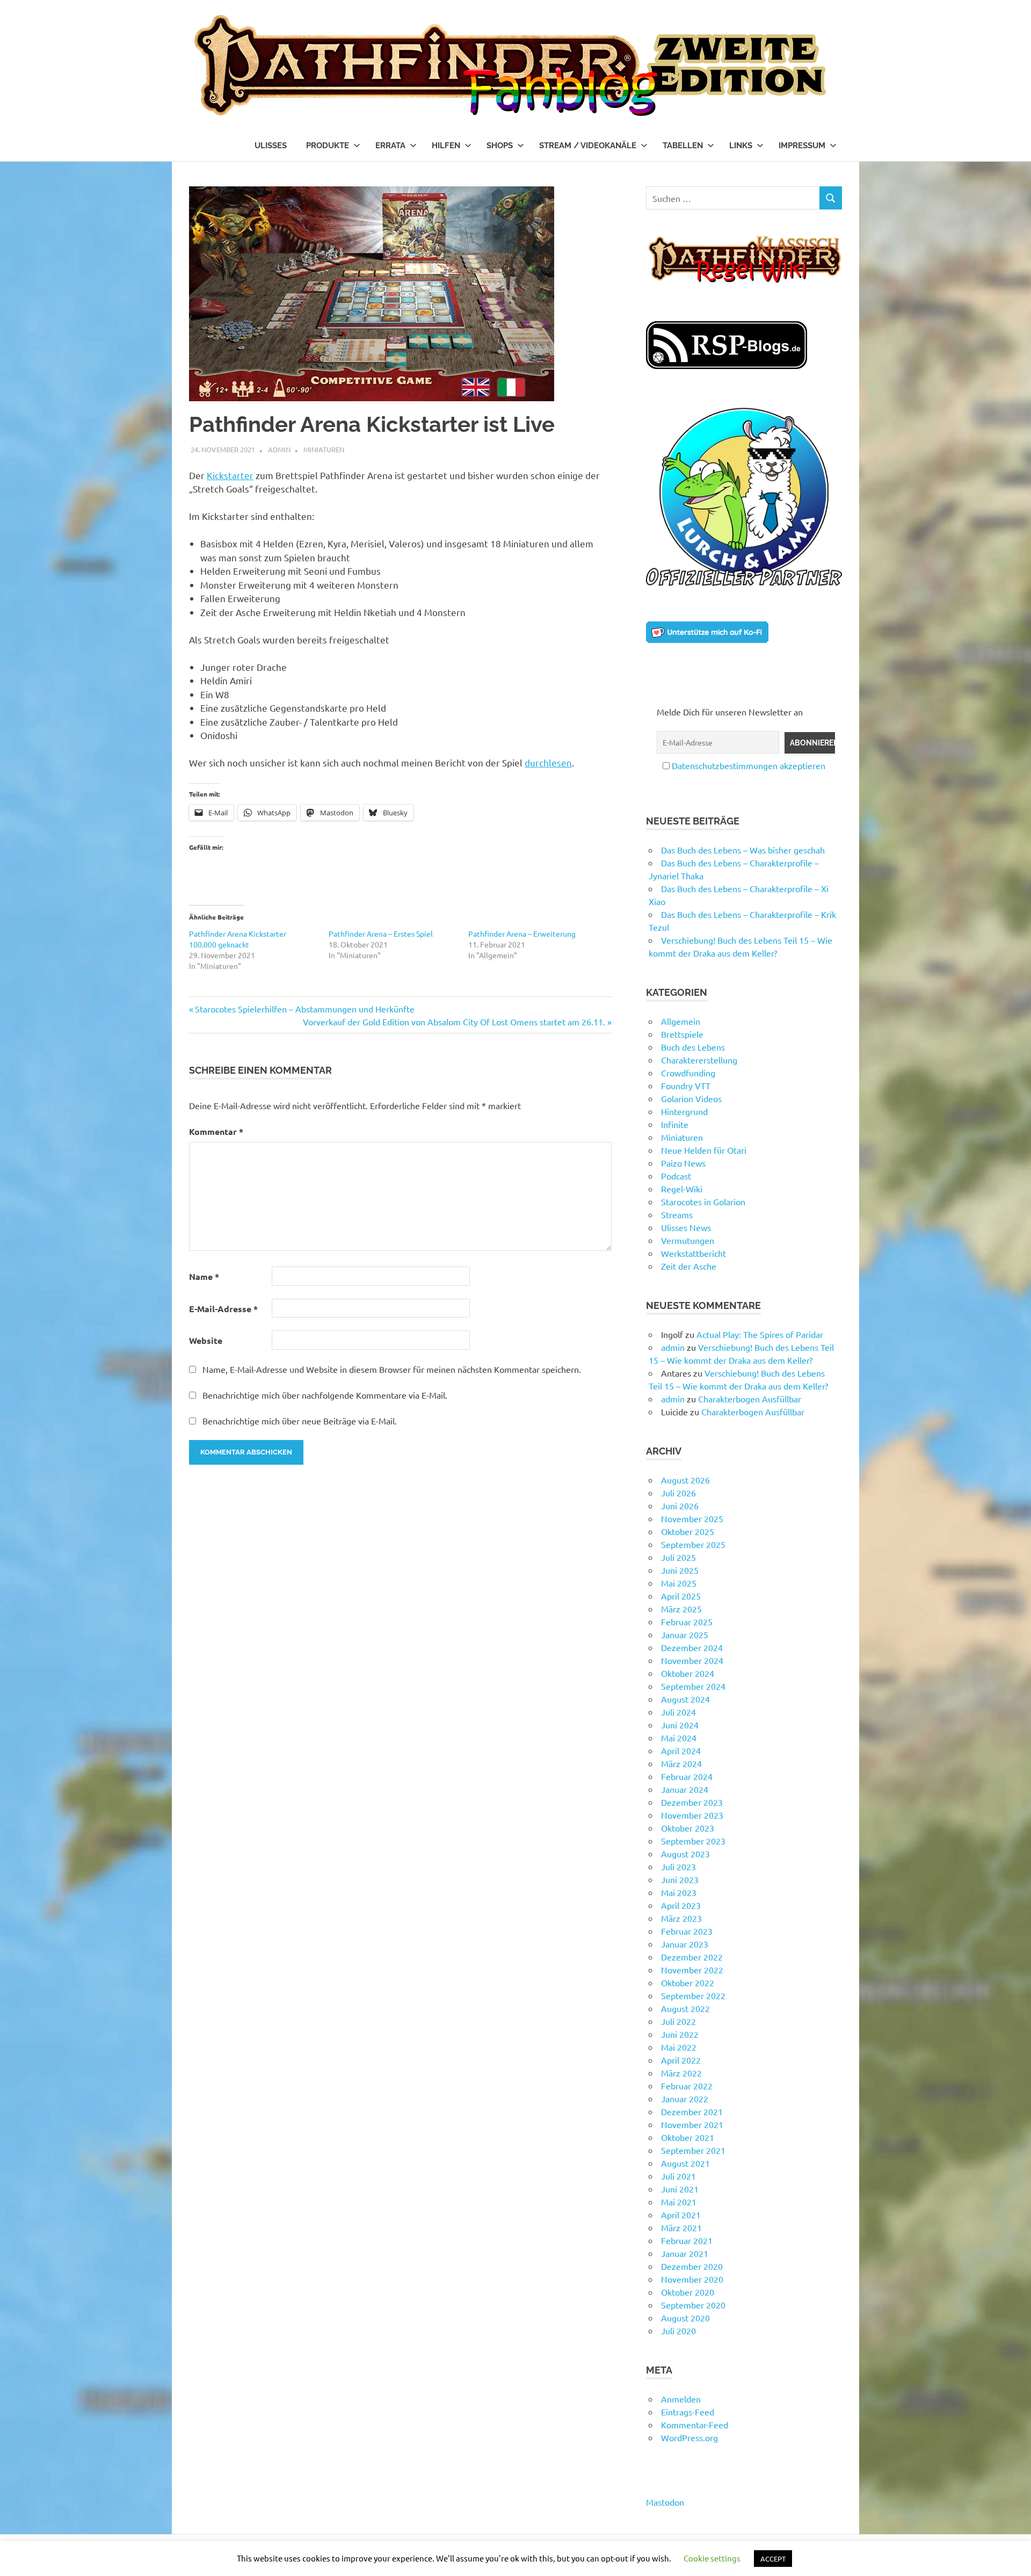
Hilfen (446, 146)
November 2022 (692, 1970)
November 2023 (692, 1815)
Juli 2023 (678, 1866)
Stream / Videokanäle (588, 146)
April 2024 (681, 1750)
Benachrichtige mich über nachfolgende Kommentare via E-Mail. (325, 1395)
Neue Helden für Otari (704, 1150)
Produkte (328, 146)
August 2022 (685, 2008)
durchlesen (548, 762)
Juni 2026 (680, 1506)
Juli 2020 (678, 2331)
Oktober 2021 (688, 2137)
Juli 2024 (678, 1712)
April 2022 (681, 2060)
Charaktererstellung (699, 1060)
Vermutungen (688, 1240)
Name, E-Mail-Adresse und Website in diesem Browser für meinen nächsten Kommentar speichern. (392, 1369)
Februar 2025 (687, 1622)
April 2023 (681, 1905)
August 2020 (685, 2318)
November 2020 (692, 2279)
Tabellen (683, 146)
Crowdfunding (688, 1073)
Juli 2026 (678, 1493)
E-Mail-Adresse (223, 1309)
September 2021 (693, 2150)
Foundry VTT (686, 1086)
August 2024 (685, 1699)
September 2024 (693, 1686)
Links (741, 146)
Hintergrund (684, 1111)
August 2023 (685, 1854)
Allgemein (681, 1021)
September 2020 (693, 2305)
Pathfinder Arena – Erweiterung (522, 934)
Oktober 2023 (688, 1828)
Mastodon (665, 2502)
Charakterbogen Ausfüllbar (750, 1399)
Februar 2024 (687, 1776)
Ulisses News (686, 1227)
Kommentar (216, 1131)
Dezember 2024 (692, 1647)
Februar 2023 (687, 1931)
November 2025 (692, 1518)
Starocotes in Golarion (703, 1202)
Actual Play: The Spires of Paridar (760, 1334)
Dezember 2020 (692, 2266)
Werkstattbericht (694, 1253)
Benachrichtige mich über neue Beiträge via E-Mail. (300, 1421)
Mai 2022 (679, 2047)
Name (204, 1276)
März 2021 (681, 2227)
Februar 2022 (687, 2086)
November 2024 (692, 1660)
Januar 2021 (685, 2253)
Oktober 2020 (688, 2292)
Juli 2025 (678, 1557)
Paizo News (683, 1163)
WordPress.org (689, 2437)
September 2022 (693, 1995)
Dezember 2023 (692, 1802)
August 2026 (685, 1480)
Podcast (676, 1176)
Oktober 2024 (688, 1673)
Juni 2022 (680, 2034)
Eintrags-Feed (688, 2412)
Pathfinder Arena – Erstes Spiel (381, 934)
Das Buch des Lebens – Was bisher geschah (743, 850)
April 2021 (681, 2215)
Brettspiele (682, 1034)
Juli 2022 (678, 2021)
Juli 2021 (678, 2176)
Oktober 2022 (688, 1982)
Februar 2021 (687, 2240)
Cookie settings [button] (712, 2558)
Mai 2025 (679, 1583)
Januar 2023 (685, 1944)
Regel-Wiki (682, 1189)
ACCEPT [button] (773, 2559)
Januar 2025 (685, 1634)
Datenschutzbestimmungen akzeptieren (749, 765)
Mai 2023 (679, 1892)
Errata (390, 146)
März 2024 (681, 1763)
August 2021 (685, 2163)
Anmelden (681, 2399)
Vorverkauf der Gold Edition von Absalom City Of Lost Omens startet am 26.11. (454, 1022)
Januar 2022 (685, 2099)
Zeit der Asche (689, 1266)
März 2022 (681, 2073)
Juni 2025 (680, 1570)
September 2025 (693, 1544)
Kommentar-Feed (695, 2425)
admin (279, 449)
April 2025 (681, 1596)
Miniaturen (324, 449)
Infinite (675, 1124)
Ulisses (271, 146)
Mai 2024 (679, 1738)
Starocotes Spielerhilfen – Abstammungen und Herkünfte (304, 1009)
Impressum (802, 146)
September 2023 (693, 1841)
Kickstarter (230, 475)
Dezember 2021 (692, 2111)
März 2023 (681, 1918)
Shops (500, 146)
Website (206, 1340)
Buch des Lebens (693, 1047)
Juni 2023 (680, 1879)
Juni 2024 (680, 1725)
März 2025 (681, 1609)
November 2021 (692, 2124)
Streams (677, 1214)
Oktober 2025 (688, 1531)
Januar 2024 (685, 1789)
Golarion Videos (691, 1098)
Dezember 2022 (692, 1957)
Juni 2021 (680, 2189)
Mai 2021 (679, 2202)
